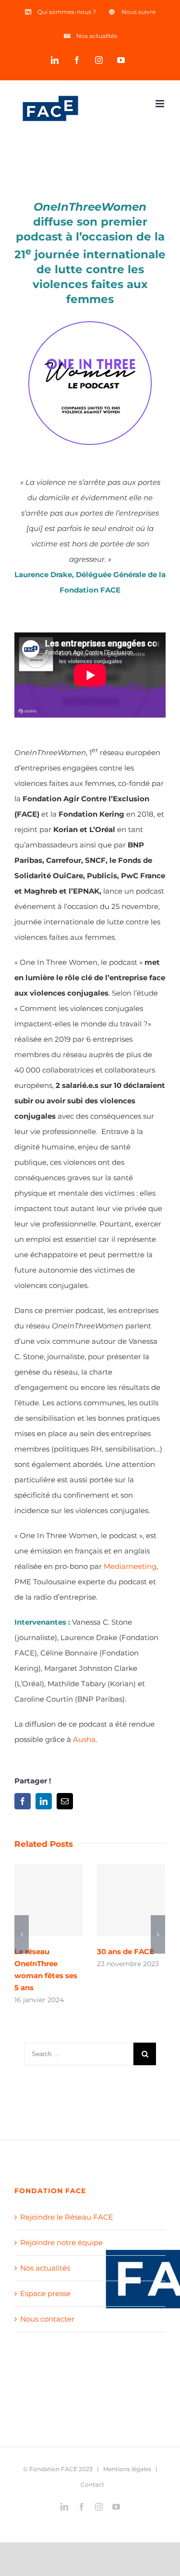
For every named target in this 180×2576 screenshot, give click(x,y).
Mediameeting (130, 1566)
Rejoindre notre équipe (61, 2242)
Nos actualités (45, 2268)
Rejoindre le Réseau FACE (67, 2217)
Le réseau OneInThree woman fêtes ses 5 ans (49, 1900)
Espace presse (45, 2293)
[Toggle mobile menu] (161, 104)
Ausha (84, 1739)
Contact (92, 2484)
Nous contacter (47, 2319)
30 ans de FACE (131, 1900)
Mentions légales (127, 2469)
